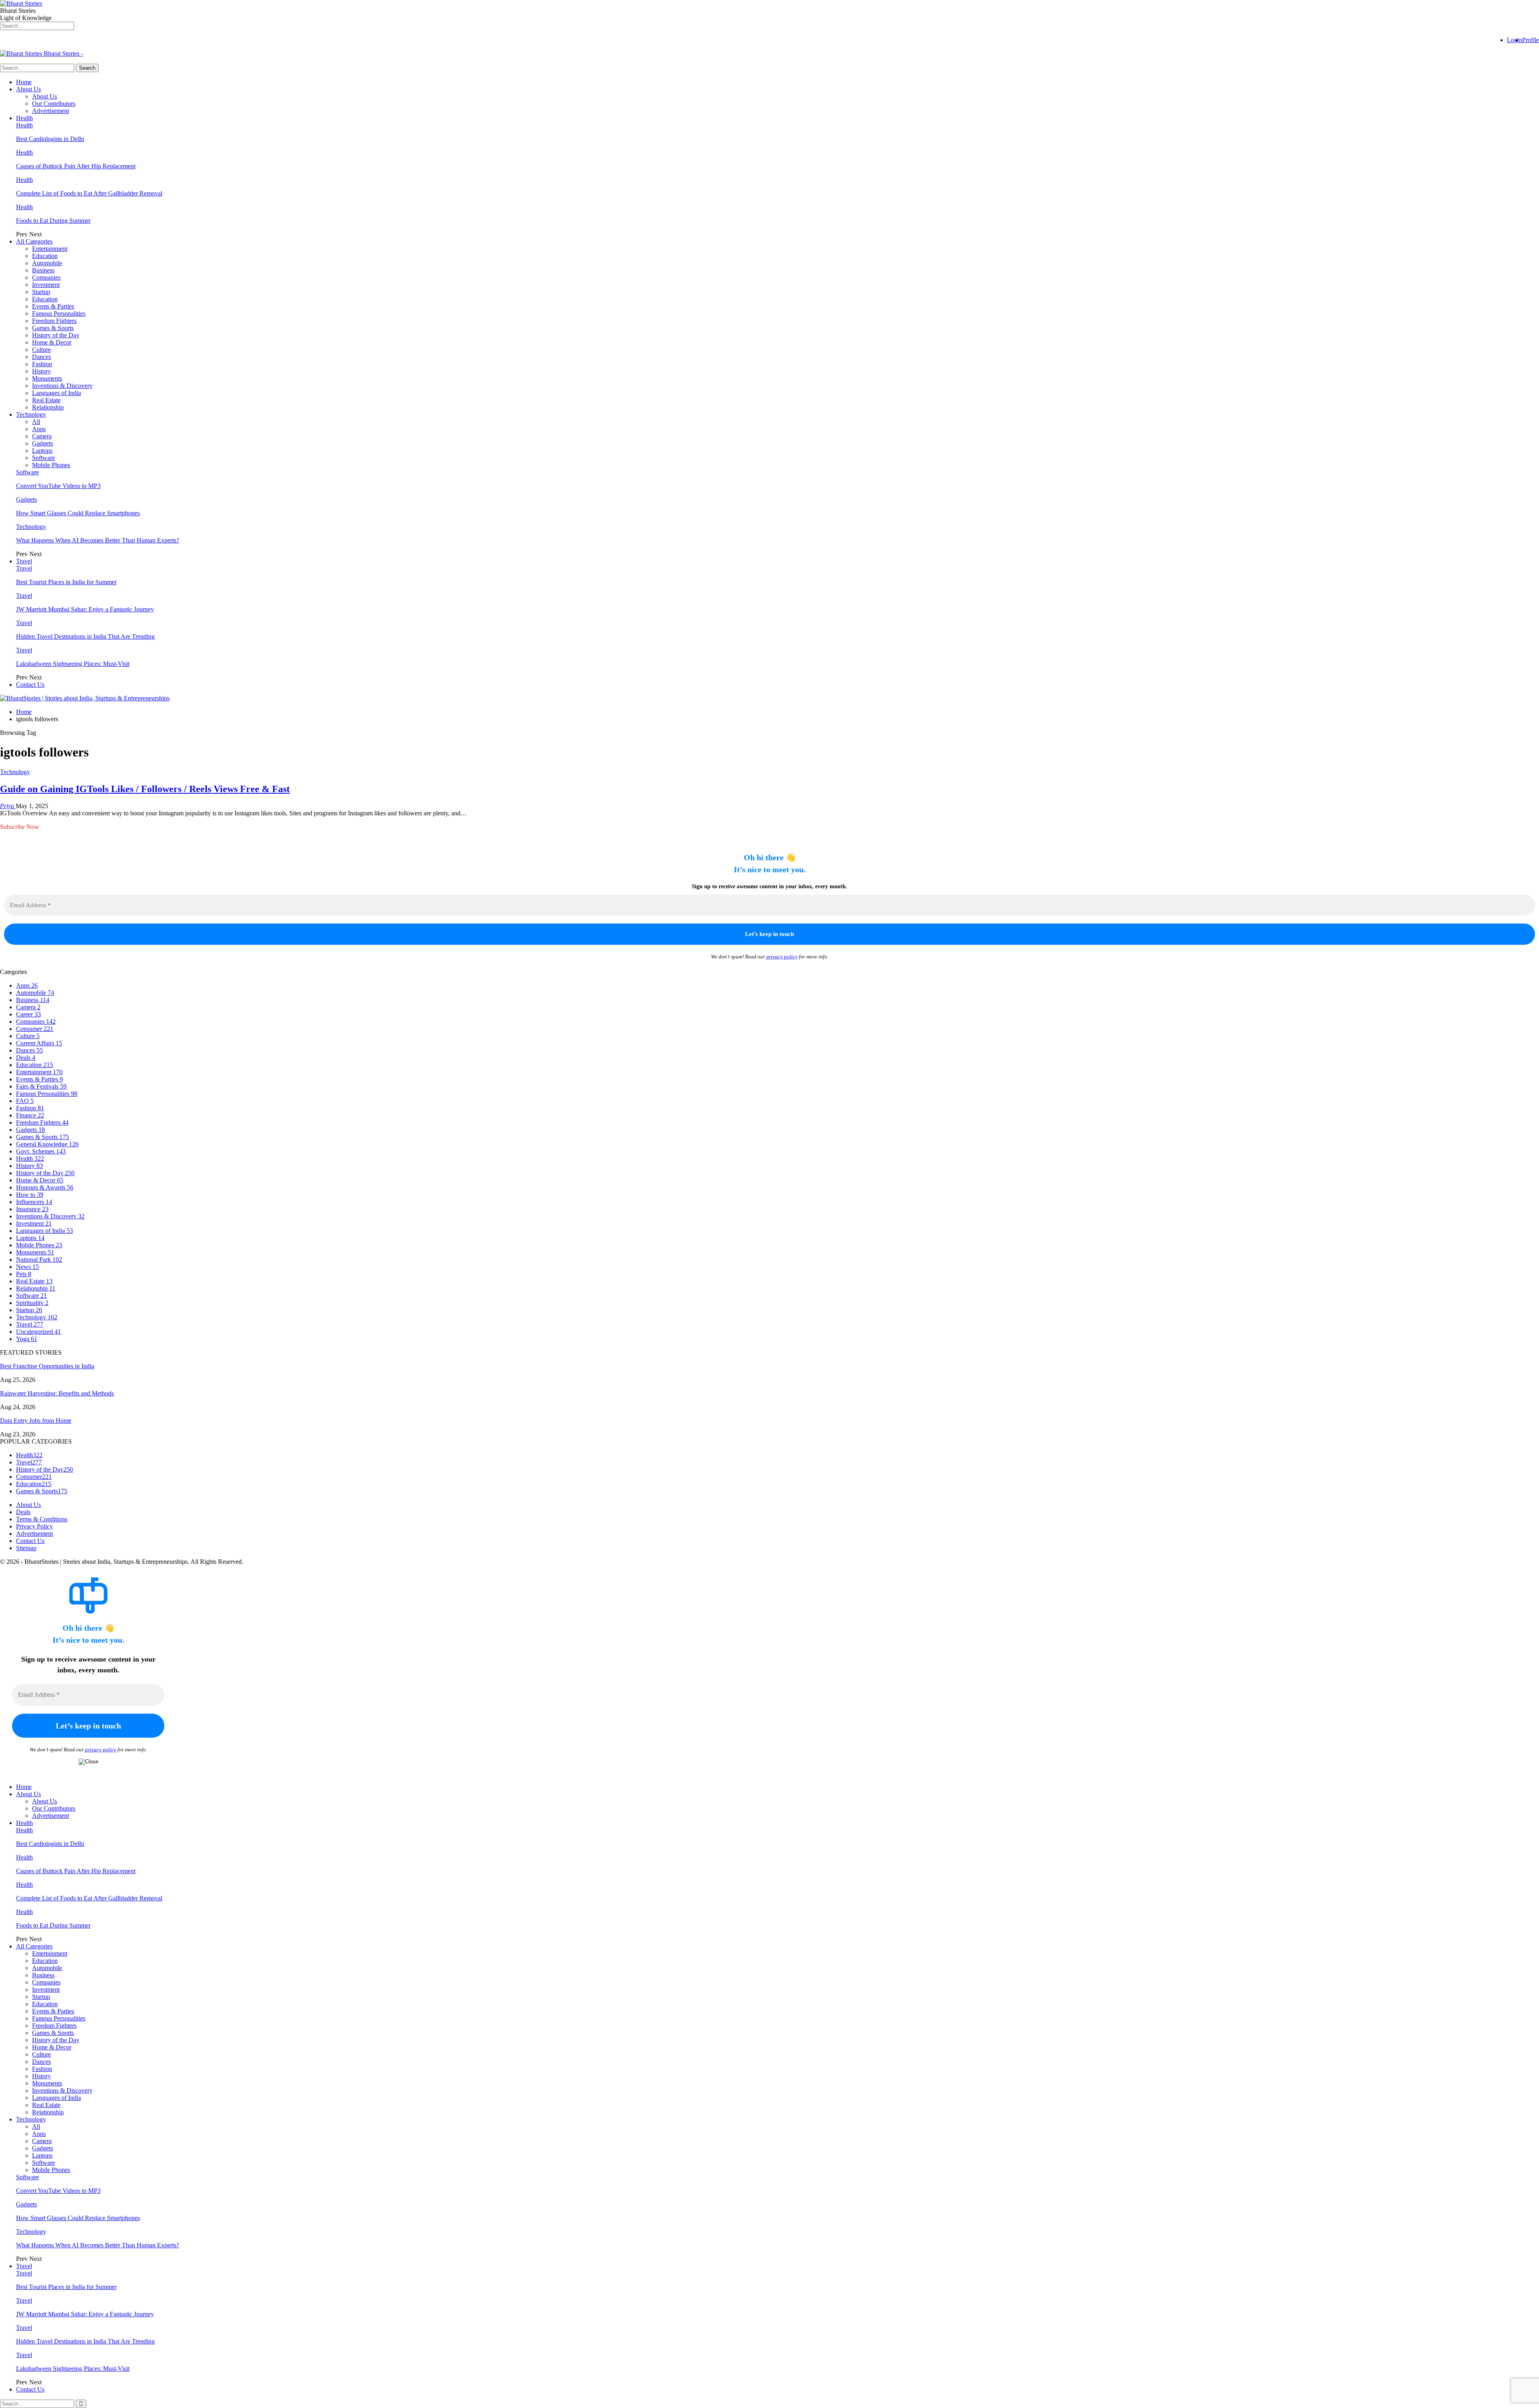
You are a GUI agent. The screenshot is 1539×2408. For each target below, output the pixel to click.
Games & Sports (53, 328)
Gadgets (42, 443)
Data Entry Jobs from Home (36, 1421)
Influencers (34, 1202)
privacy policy (782, 957)
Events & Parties (53, 306)
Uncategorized (38, 1332)
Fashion (42, 364)
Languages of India (57, 393)
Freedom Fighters (54, 321)
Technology (31, 414)
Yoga (27, 1339)
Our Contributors (54, 104)
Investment (46, 285)
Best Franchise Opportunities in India (47, 1366)
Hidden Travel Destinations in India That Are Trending (85, 636)
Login (1515, 40)
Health (24, 118)
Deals (26, 1058)
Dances (41, 357)
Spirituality (32, 1303)
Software (43, 458)
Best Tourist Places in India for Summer (66, 582)
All (36, 422)
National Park (39, 1259)
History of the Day (56, 335)
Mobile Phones (51, 465)
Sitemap (26, 1548)
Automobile (47, 263)
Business (43, 270)
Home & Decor (52, 342)
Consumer (35, 1029)
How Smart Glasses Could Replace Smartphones (78, 513)
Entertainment (50, 249)
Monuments (47, 378)
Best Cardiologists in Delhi (50, 139)
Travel (24, 561)
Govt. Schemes (41, 1151)
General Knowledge (47, 1144)
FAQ (25, 1101)
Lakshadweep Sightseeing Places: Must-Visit (73, 664)
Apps (39, 429)
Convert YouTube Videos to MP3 (58, 486)
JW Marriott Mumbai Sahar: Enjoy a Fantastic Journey (85, 609)
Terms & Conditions (42, 1519)
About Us (28, 89)
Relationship (48, 407)
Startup (41, 292)
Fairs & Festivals (41, 1086)
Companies (46, 277)
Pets (24, 1274)
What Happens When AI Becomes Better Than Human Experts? (98, 540)
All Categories (34, 241)
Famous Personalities (59, 314)
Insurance (32, 1209)
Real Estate (46, 400)
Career (28, 1014)
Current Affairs (39, 1043)
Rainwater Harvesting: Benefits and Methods (57, 1393)
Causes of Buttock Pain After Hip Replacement (76, 166)
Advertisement (50, 111)
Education (45, 256)
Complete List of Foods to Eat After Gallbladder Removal (89, 193)
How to (30, 1195)
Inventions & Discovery (62, 386)
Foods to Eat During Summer (53, 221)
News (27, 1267)
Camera (42, 436)
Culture (41, 350)
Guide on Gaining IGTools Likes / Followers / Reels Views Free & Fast (145, 789)
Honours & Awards (45, 1187)
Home (24, 82)
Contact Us (30, 685)
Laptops (42, 451)
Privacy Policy (34, 1526)
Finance (30, 1115)
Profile (1531, 40)
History (41, 371)
